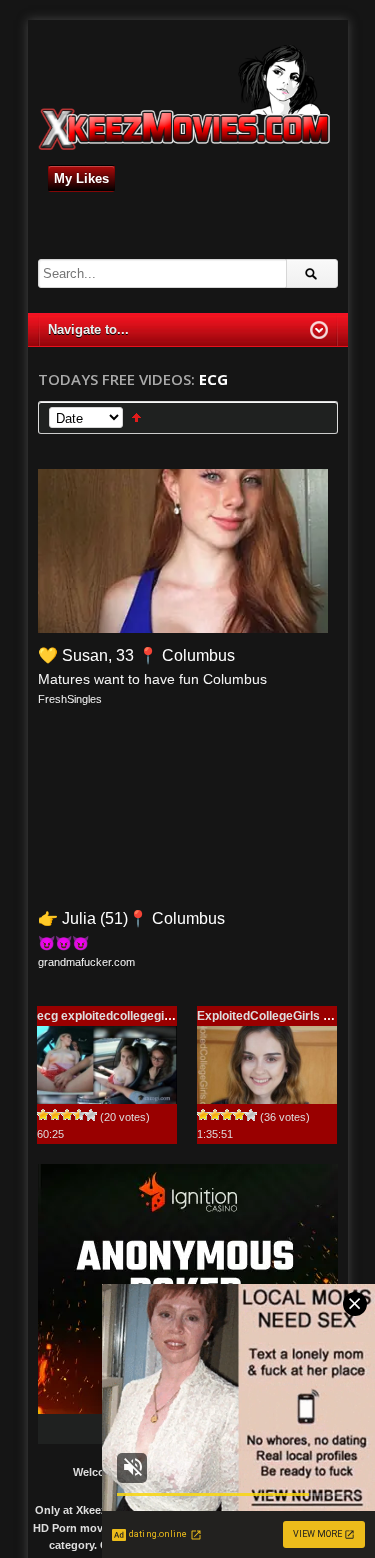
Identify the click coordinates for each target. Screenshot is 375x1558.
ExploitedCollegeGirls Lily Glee (284, 1016)
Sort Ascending (136, 417)
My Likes (81, 178)
